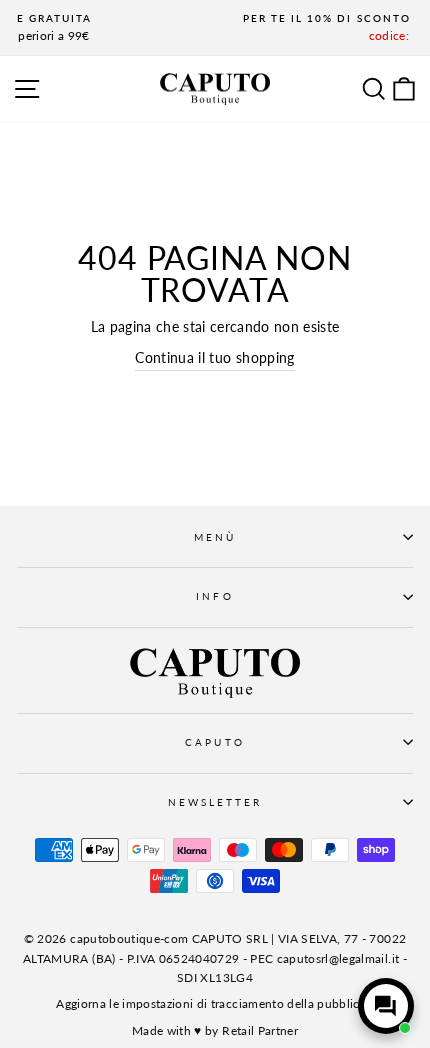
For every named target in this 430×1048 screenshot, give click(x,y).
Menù (215, 537)
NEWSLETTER (215, 802)
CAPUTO (214, 742)
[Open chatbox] (386, 1006)
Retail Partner (260, 1030)
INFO (214, 596)
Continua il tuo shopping (214, 358)
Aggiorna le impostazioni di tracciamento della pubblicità (214, 1003)
